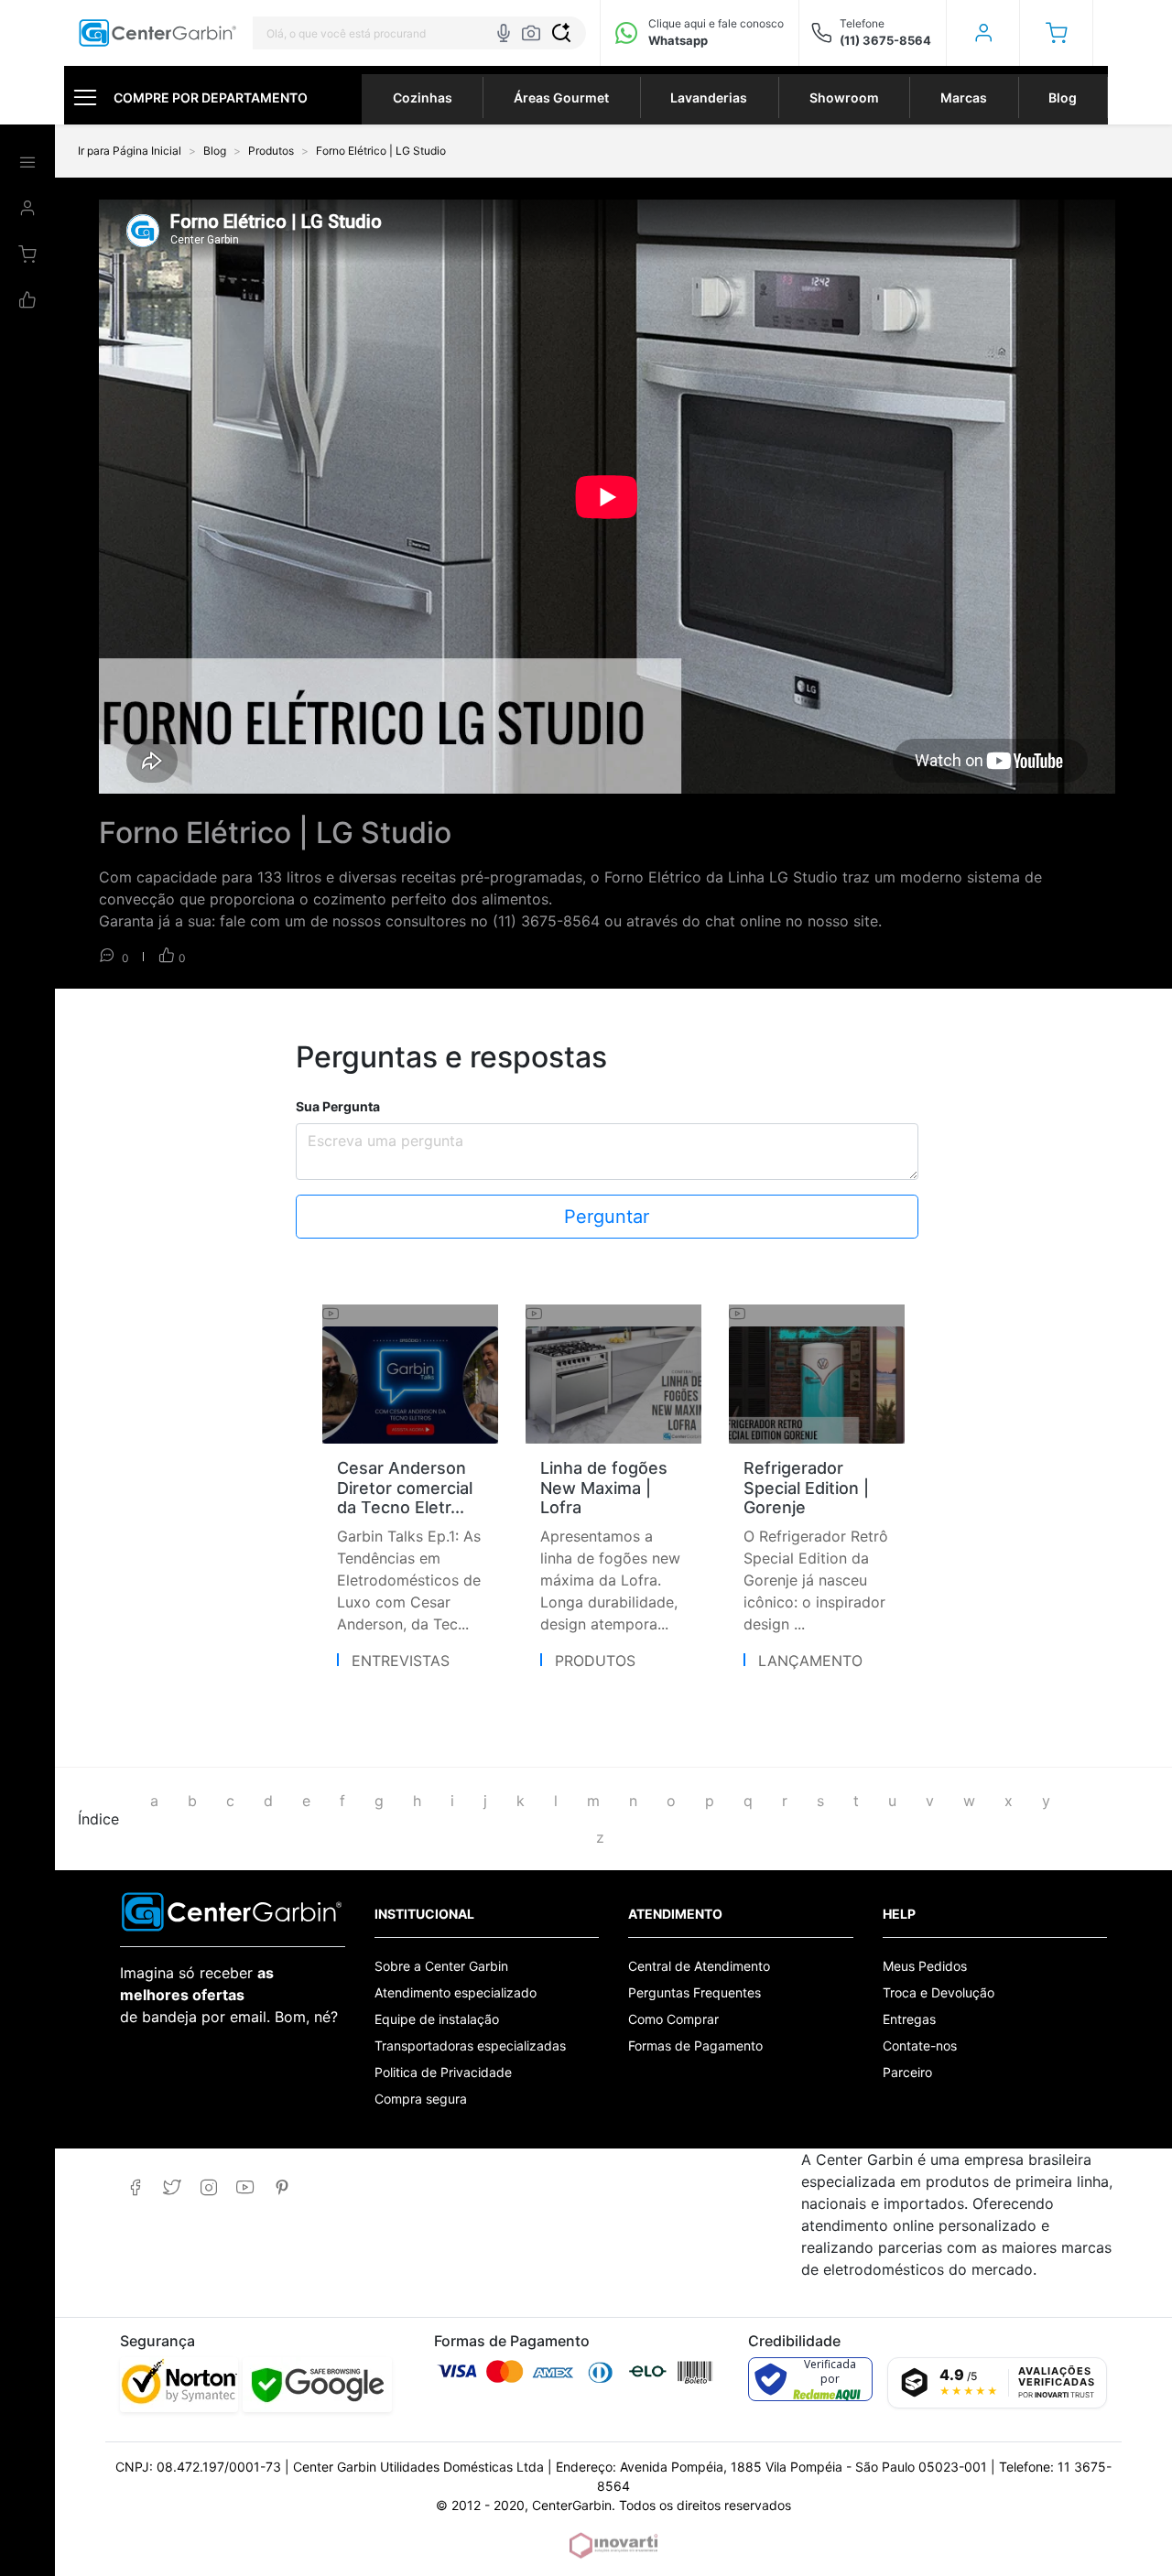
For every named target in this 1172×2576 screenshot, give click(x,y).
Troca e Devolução (939, 1992)
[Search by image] (531, 33)
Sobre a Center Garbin (441, 1966)
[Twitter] (172, 2187)
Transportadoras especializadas (470, 2046)
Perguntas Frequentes (695, 1992)
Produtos (595, 1661)
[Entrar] (983, 33)
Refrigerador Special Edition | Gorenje (806, 1488)
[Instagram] (208, 2187)
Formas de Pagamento (695, 2046)
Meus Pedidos (925, 1966)
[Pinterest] (282, 2187)
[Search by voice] (504, 33)
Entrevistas (401, 1661)
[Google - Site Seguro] (317, 2385)
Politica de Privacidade (443, 2072)
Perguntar (607, 1217)
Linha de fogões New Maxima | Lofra (604, 1488)
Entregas (909, 2019)
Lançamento (810, 1661)
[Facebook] (135, 2187)
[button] (1056, 33)
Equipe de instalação (437, 2019)
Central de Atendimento (699, 1966)
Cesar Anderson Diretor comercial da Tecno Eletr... (405, 1488)
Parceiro (907, 2072)
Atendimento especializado (456, 1992)
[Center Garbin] (158, 33)
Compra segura (421, 2099)
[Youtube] (245, 2187)
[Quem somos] (232, 1910)
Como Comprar (673, 2019)
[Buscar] (561, 33)
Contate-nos (920, 2046)
